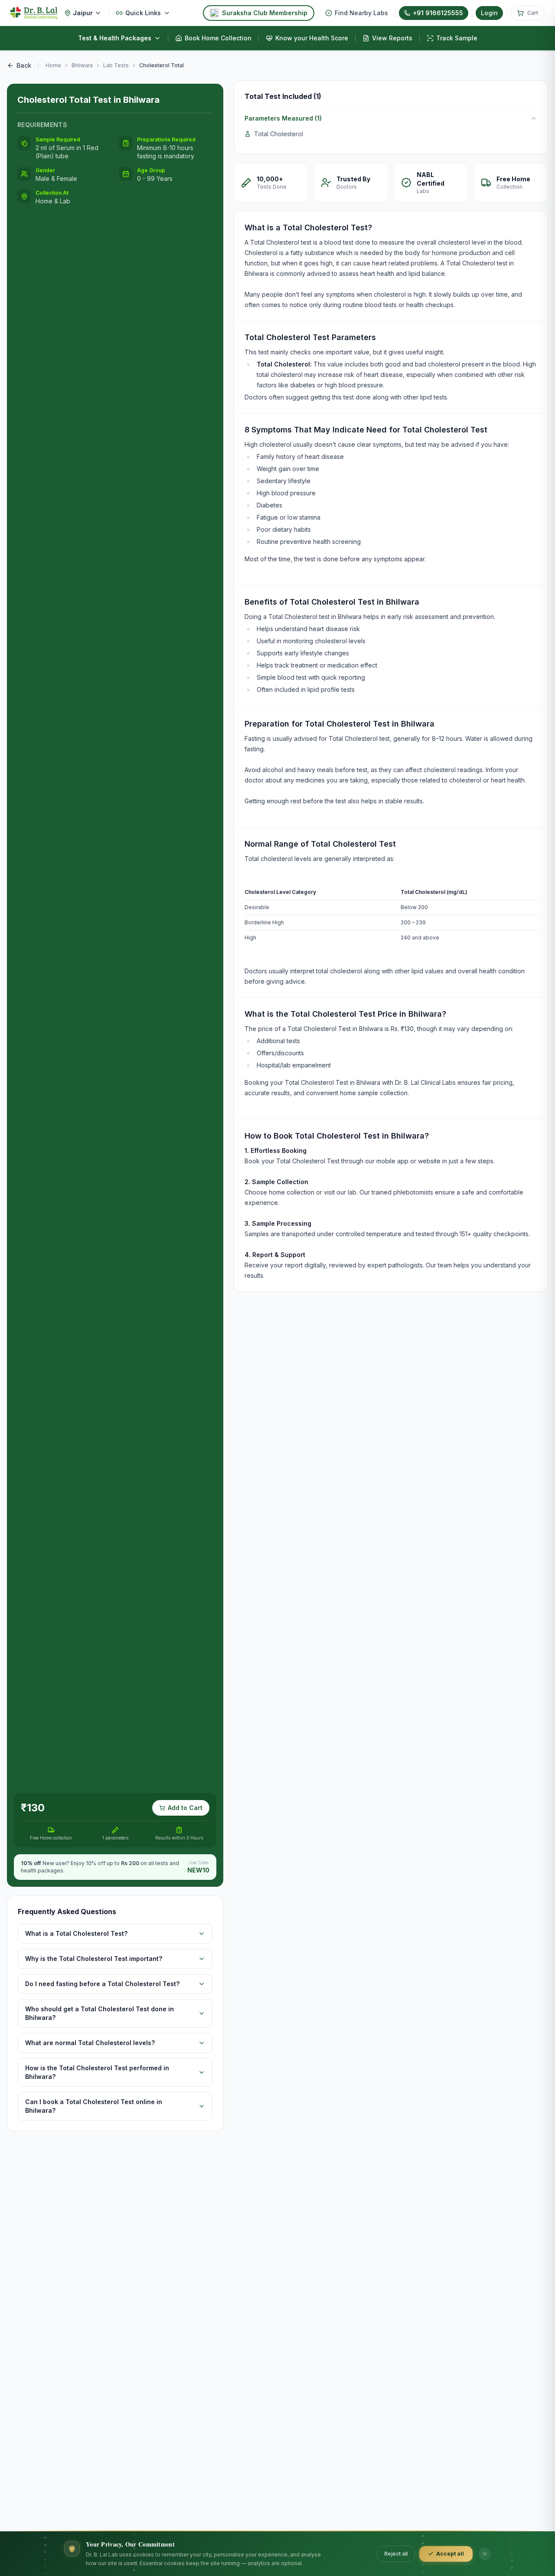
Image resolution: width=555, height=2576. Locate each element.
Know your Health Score (312, 38)
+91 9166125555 (438, 13)
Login (489, 13)
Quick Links (143, 13)
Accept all (450, 2554)
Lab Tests (116, 65)
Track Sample (457, 38)
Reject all (396, 2554)
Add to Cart (185, 1808)
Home (53, 65)
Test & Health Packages (115, 38)
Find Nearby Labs (361, 13)
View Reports (392, 38)
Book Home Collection (218, 38)
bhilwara (82, 65)
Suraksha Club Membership (265, 13)
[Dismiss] (485, 2554)
